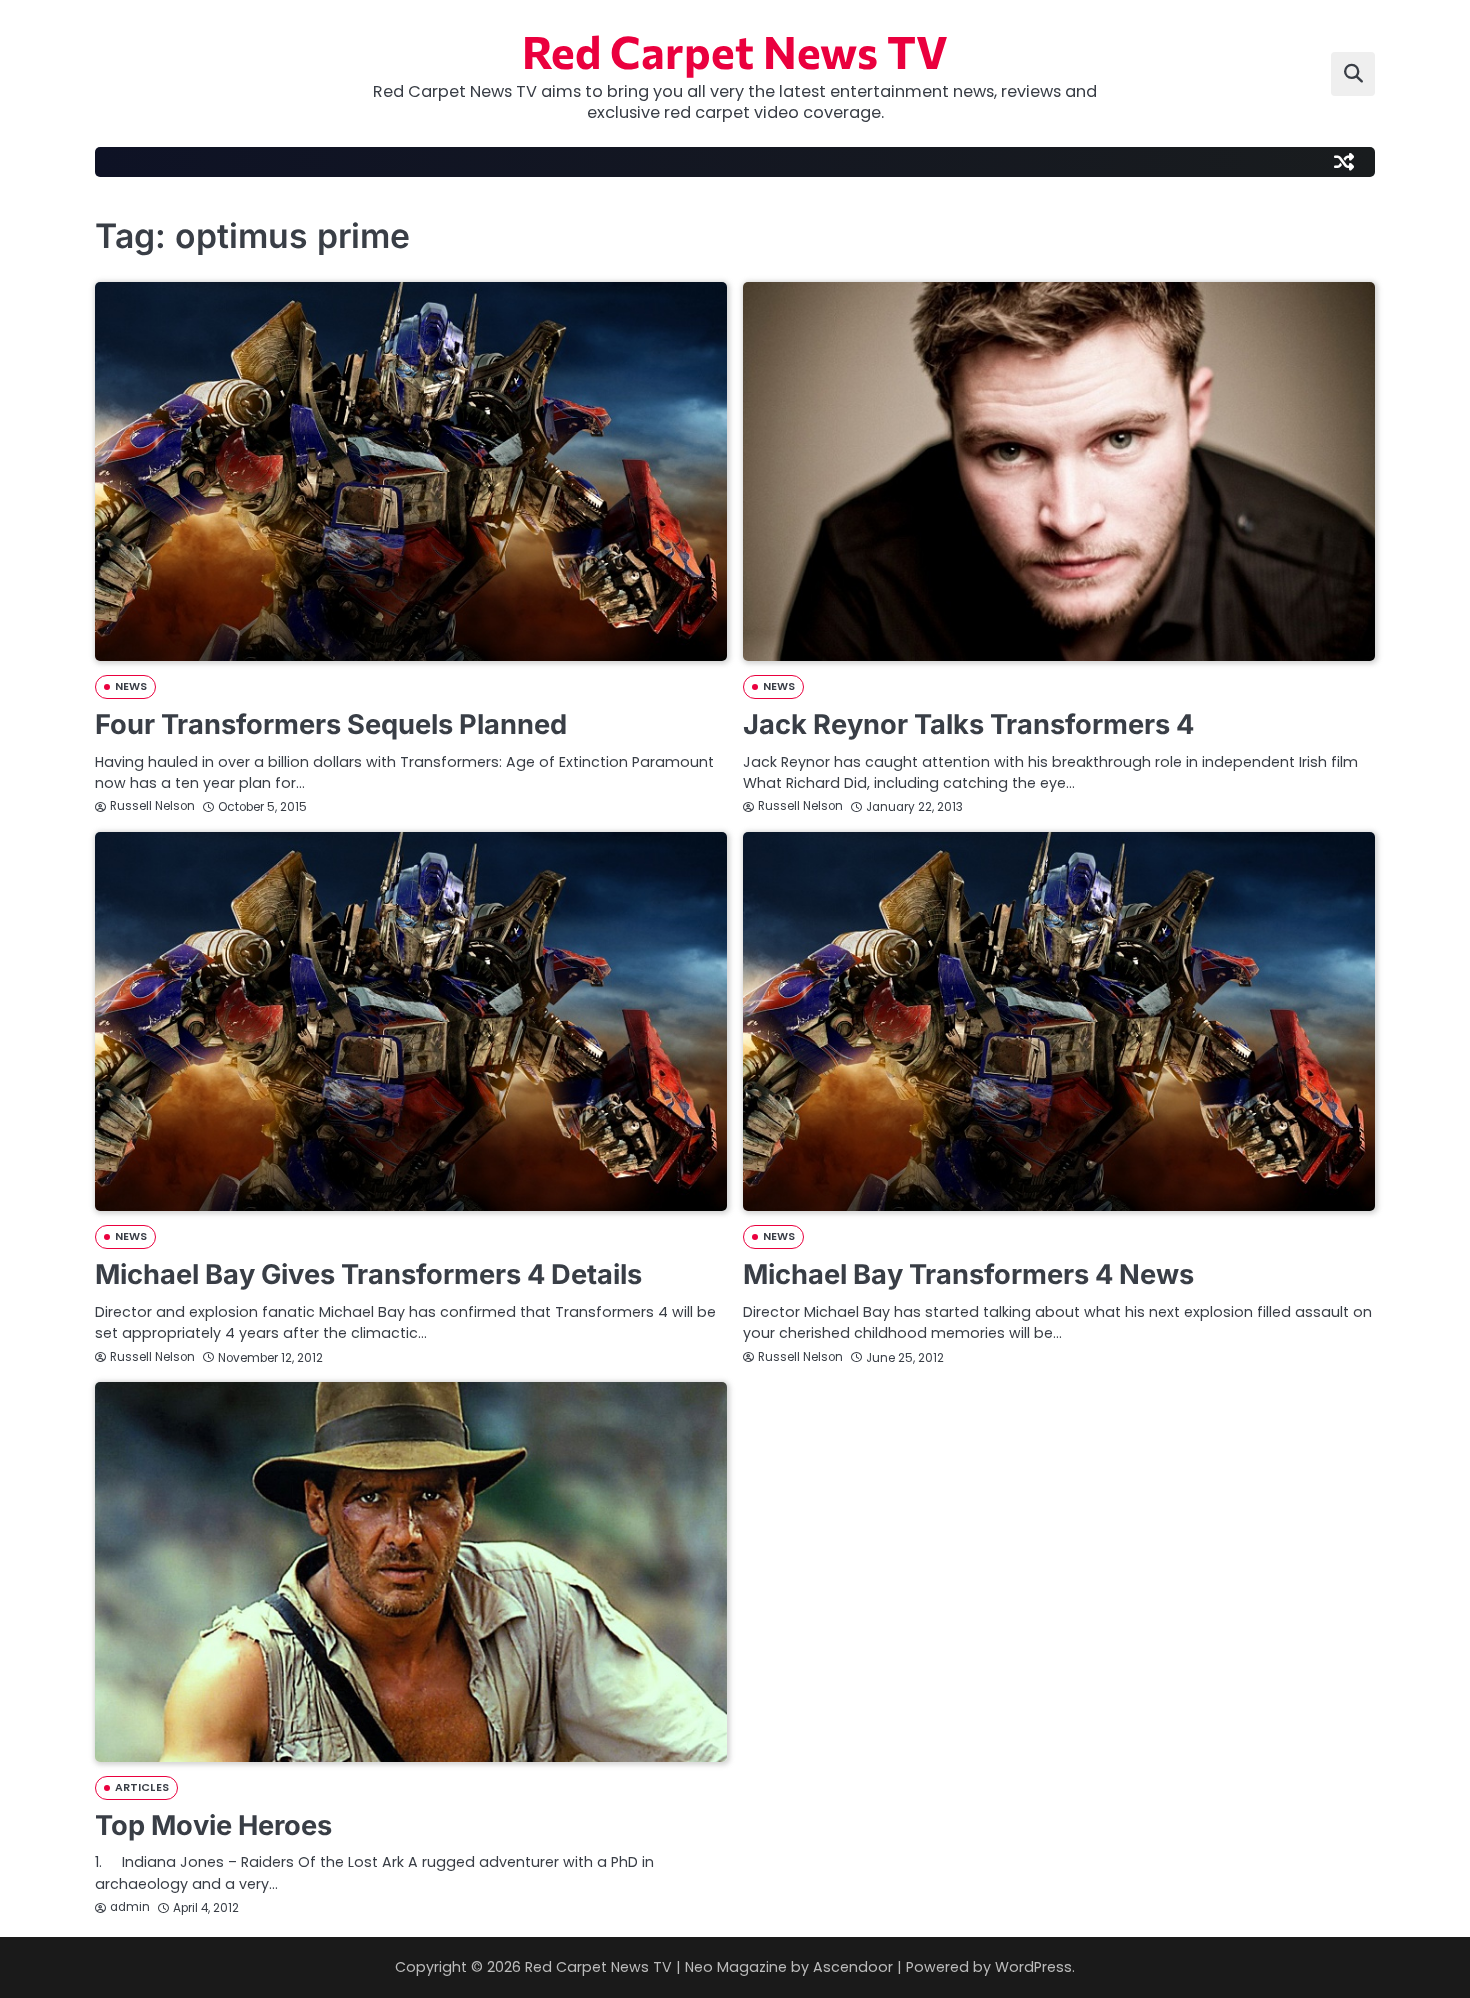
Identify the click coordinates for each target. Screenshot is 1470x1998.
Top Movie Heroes (213, 1825)
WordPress (1033, 1967)
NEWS (131, 686)
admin (130, 1907)
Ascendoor (853, 1967)
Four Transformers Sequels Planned (331, 724)
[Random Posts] (1344, 162)
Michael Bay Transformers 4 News (968, 1274)
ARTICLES (142, 1787)
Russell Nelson (152, 806)
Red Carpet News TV (735, 50)
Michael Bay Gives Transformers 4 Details (368, 1274)
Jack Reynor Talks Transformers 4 (968, 724)
